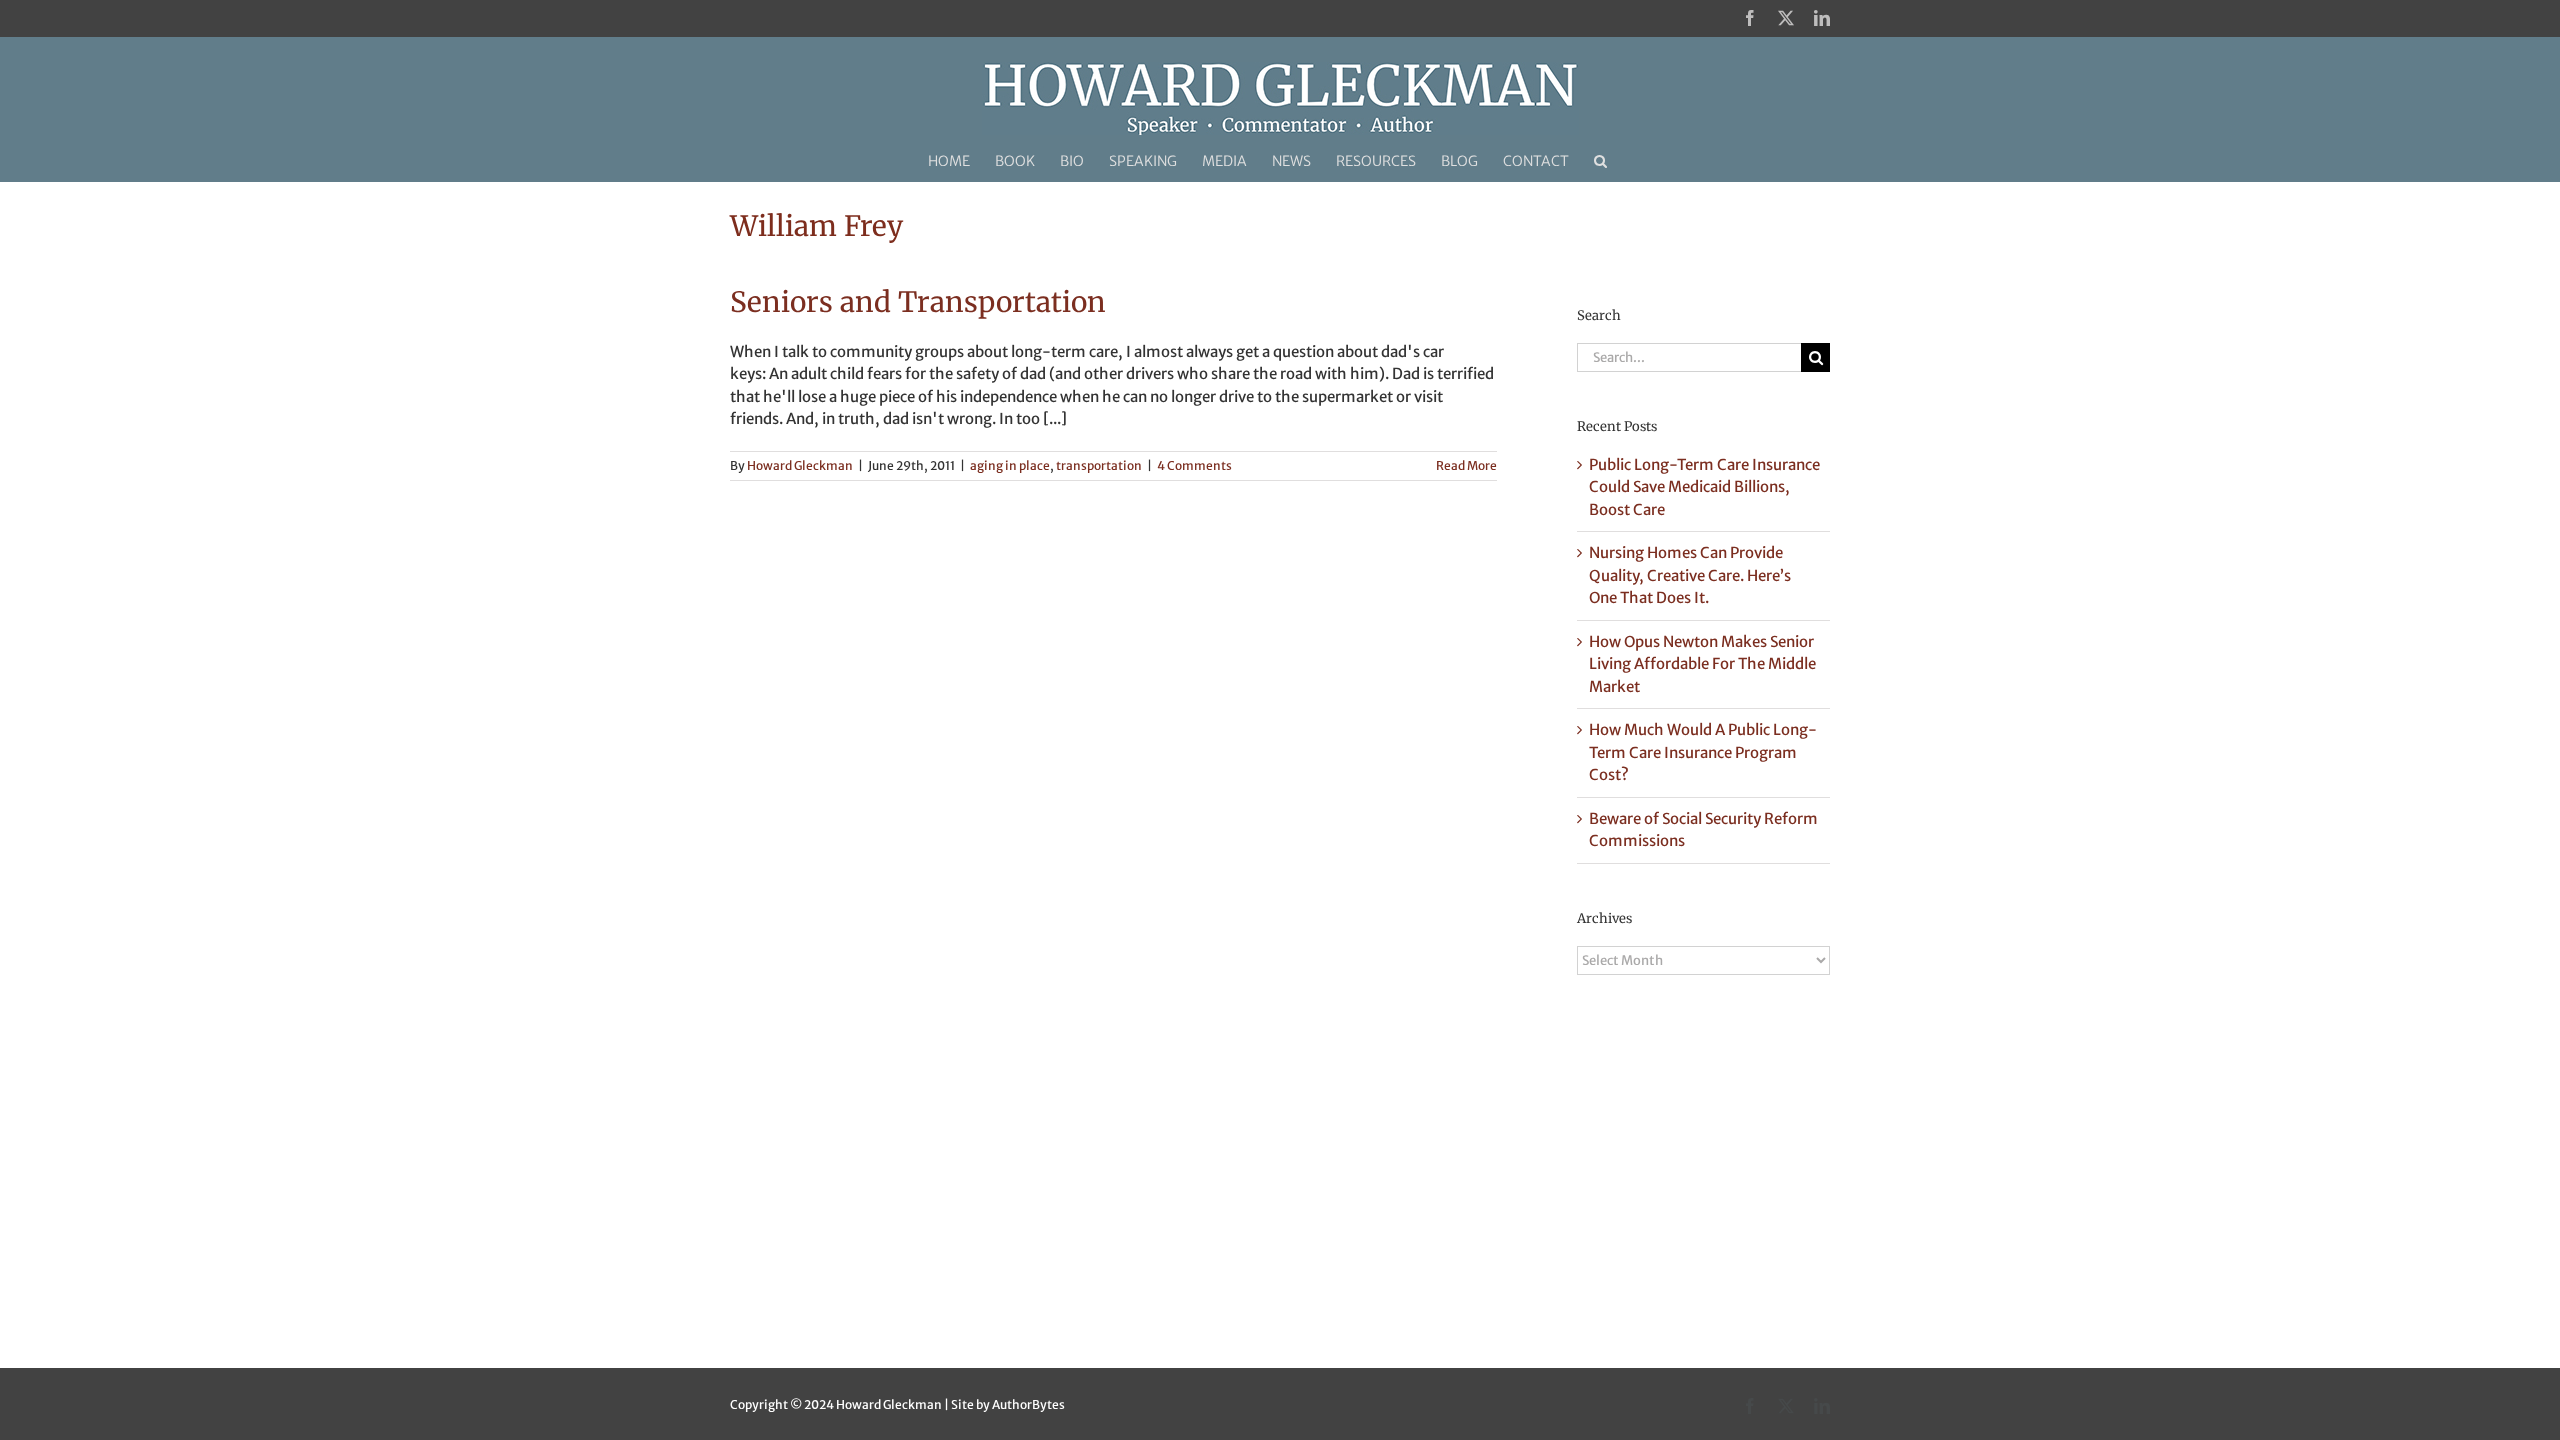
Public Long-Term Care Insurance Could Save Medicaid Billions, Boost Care (1704, 487)
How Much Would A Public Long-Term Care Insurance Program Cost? (1703, 752)
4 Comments (1194, 465)
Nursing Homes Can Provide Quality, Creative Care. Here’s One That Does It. (1690, 575)
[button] (1600, 161)
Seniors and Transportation (918, 302)
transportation (1099, 465)
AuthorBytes (1028, 1404)
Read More (1466, 465)
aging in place (1010, 465)
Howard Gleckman (800, 465)
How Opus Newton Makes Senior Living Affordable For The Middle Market (1702, 664)
